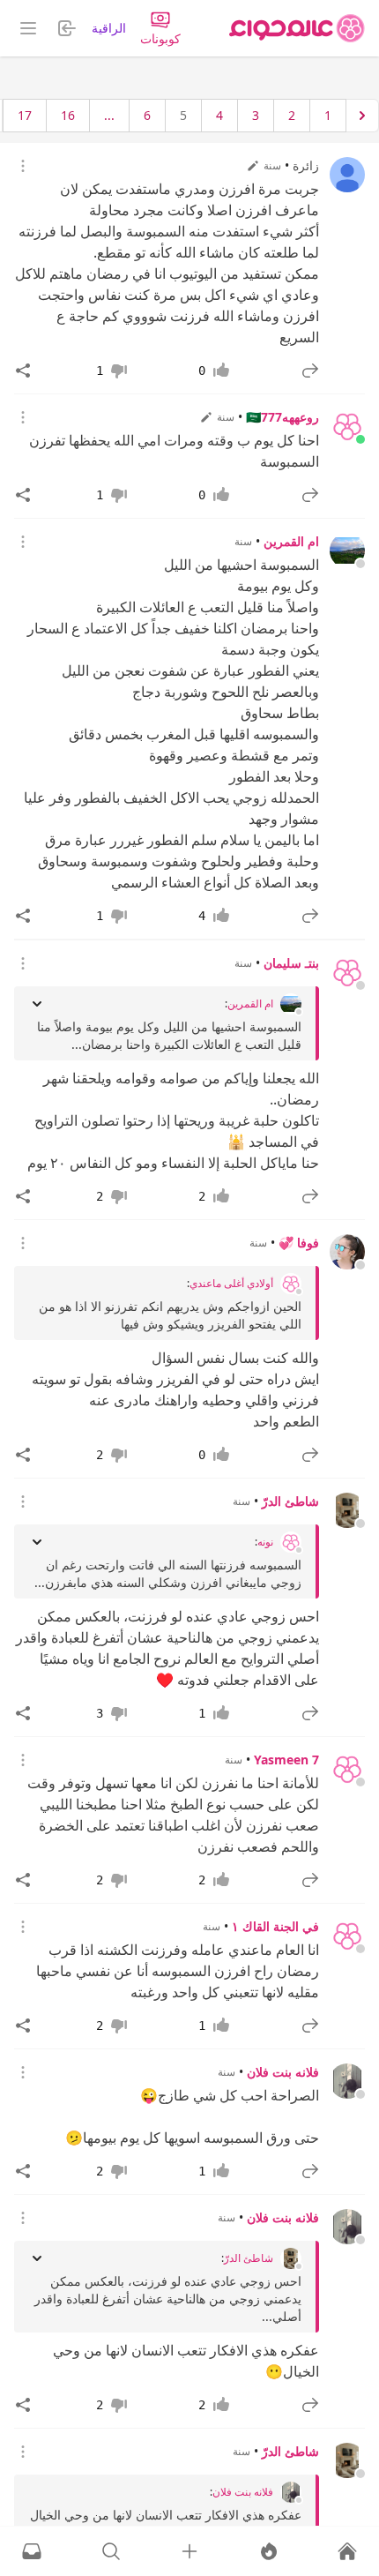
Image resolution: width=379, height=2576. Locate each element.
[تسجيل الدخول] (189, 2551)
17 (25, 115)
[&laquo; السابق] (362, 116)
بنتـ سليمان (291, 963)
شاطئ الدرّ (290, 1501)
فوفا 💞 (299, 1243)
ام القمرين (291, 541)
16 (68, 115)
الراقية (109, 28)
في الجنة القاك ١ (275, 1926)
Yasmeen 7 (286, 1760)
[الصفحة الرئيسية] (297, 28)
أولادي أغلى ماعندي (231, 1284)
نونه (265, 1542)
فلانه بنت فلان (283, 2072)
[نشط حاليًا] (269, 2551)
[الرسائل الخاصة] (32, 2551)
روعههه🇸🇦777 (282, 417)
